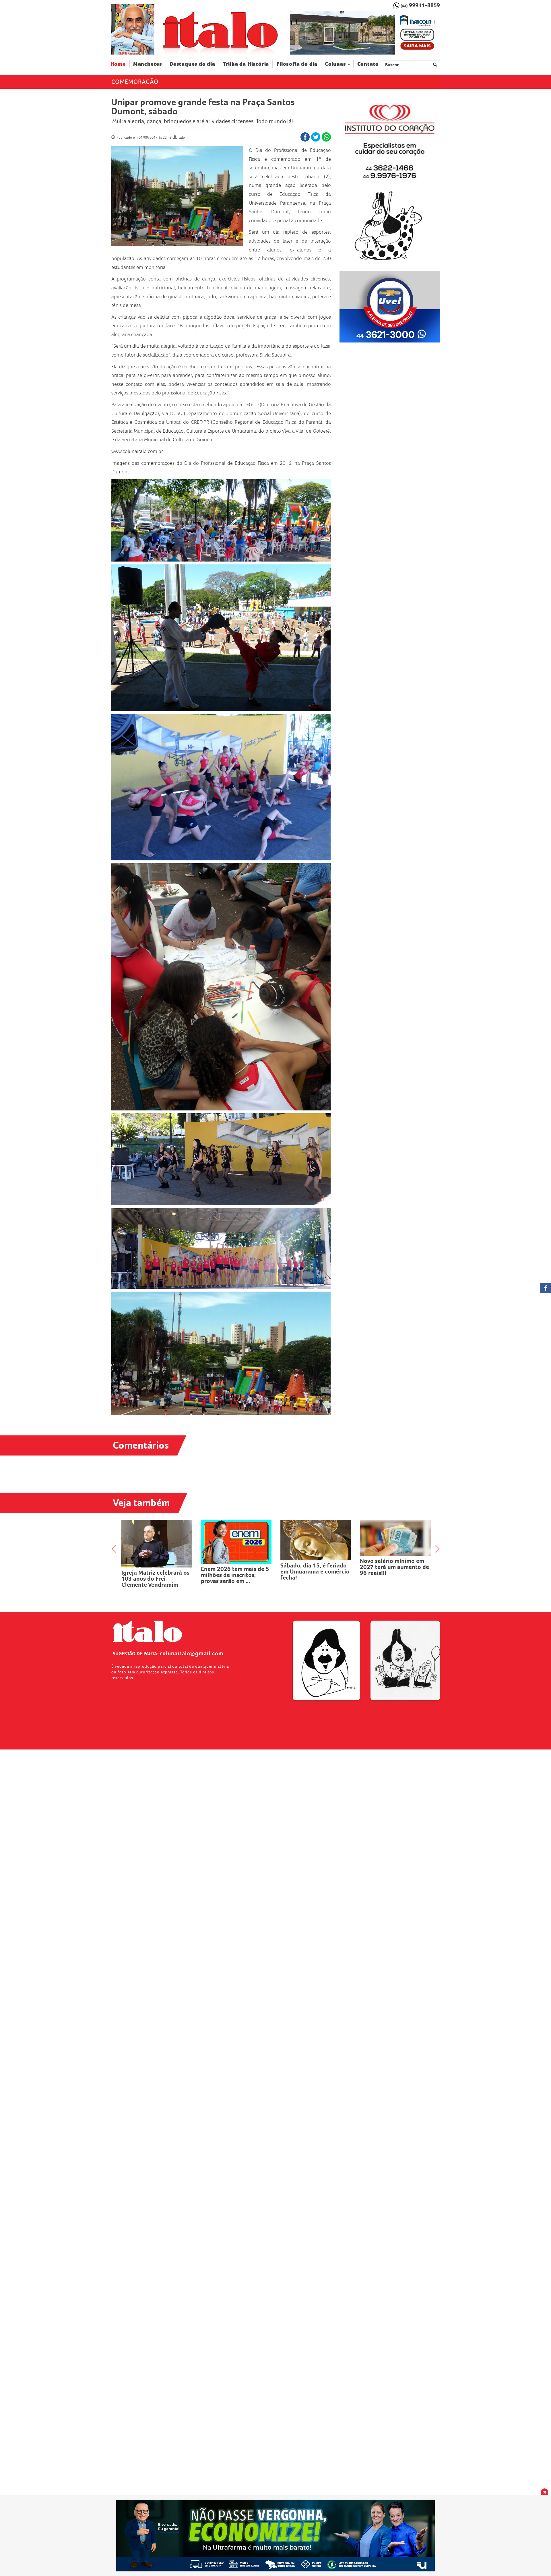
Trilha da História (246, 64)
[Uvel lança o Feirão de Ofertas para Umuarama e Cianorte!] (395, 1540)
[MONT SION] (365, 33)
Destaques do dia (192, 64)
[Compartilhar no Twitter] (316, 137)
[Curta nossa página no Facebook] (546, 1288)
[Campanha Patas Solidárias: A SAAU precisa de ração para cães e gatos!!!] (236, 1546)
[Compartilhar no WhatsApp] (326, 137)
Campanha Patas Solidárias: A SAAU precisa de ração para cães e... (236, 1583)
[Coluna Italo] (133, 29)
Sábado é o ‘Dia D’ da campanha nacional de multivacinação (310, 1574)
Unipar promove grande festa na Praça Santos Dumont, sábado (203, 107)
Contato (368, 64)
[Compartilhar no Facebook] (305, 137)
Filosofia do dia (297, 64)
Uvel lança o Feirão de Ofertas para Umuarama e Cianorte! (394, 1571)
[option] (365, 33)
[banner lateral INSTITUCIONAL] (390, 307)
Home (120, 64)
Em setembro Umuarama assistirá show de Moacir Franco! (154, 1566)
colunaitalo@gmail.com (192, 1653)
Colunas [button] (335, 64)
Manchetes (148, 64)
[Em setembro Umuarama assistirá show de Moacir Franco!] (157, 1537)
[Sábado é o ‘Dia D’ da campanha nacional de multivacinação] (316, 1541)
